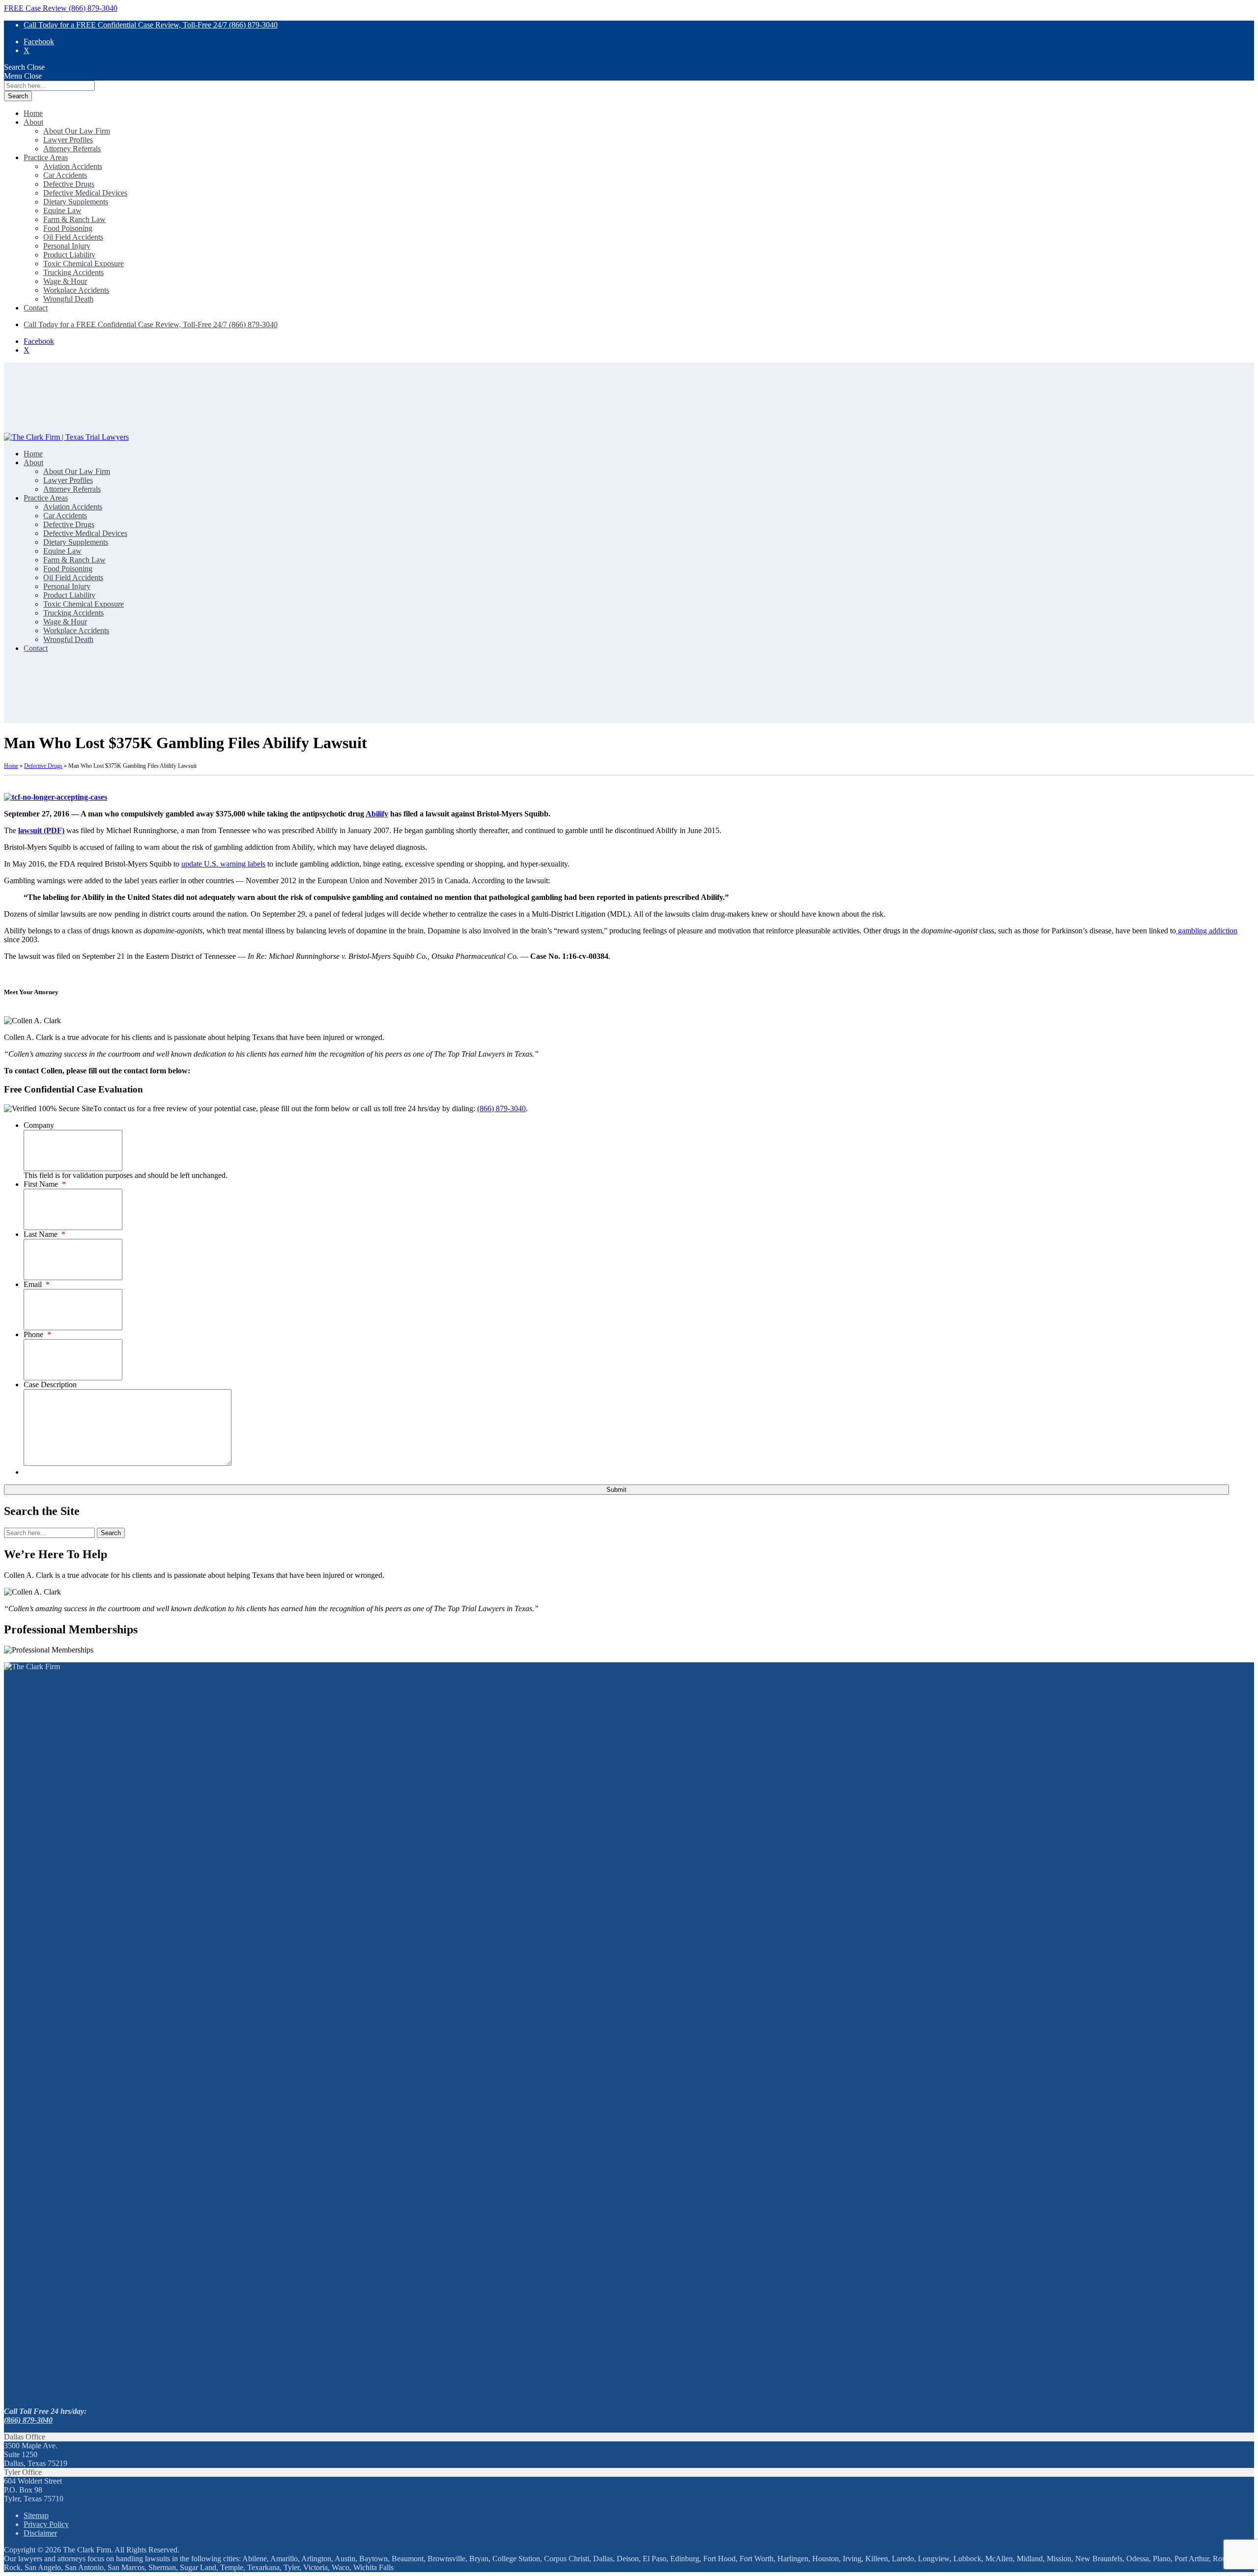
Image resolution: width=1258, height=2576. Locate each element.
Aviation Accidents (73, 166)
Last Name (44, 1234)
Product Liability (69, 255)
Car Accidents (65, 175)
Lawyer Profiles (68, 140)
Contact (36, 308)
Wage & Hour (65, 281)
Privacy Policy (46, 2524)
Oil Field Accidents (73, 237)
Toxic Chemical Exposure (84, 264)
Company (39, 1125)
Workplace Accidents (76, 290)
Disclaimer (40, 2533)
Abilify (377, 814)
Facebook (39, 42)
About (33, 122)
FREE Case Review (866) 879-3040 (61, 8)
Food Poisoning (68, 228)
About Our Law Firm (77, 131)
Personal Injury (67, 246)
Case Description (50, 1385)
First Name (45, 1184)
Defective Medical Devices (85, 193)
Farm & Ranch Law (74, 219)
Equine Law (62, 210)
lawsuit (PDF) (41, 830)
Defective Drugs (69, 184)
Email (37, 1284)
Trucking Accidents (73, 272)
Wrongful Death (68, 299)
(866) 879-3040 (501, 1108)
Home (33, 113)
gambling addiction (1207, 931)
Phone (37, 1334)
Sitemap (36, 2515)
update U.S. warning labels (223, 864)
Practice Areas (46, 157)
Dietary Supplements (76, 202)
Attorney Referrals (72, 149)
